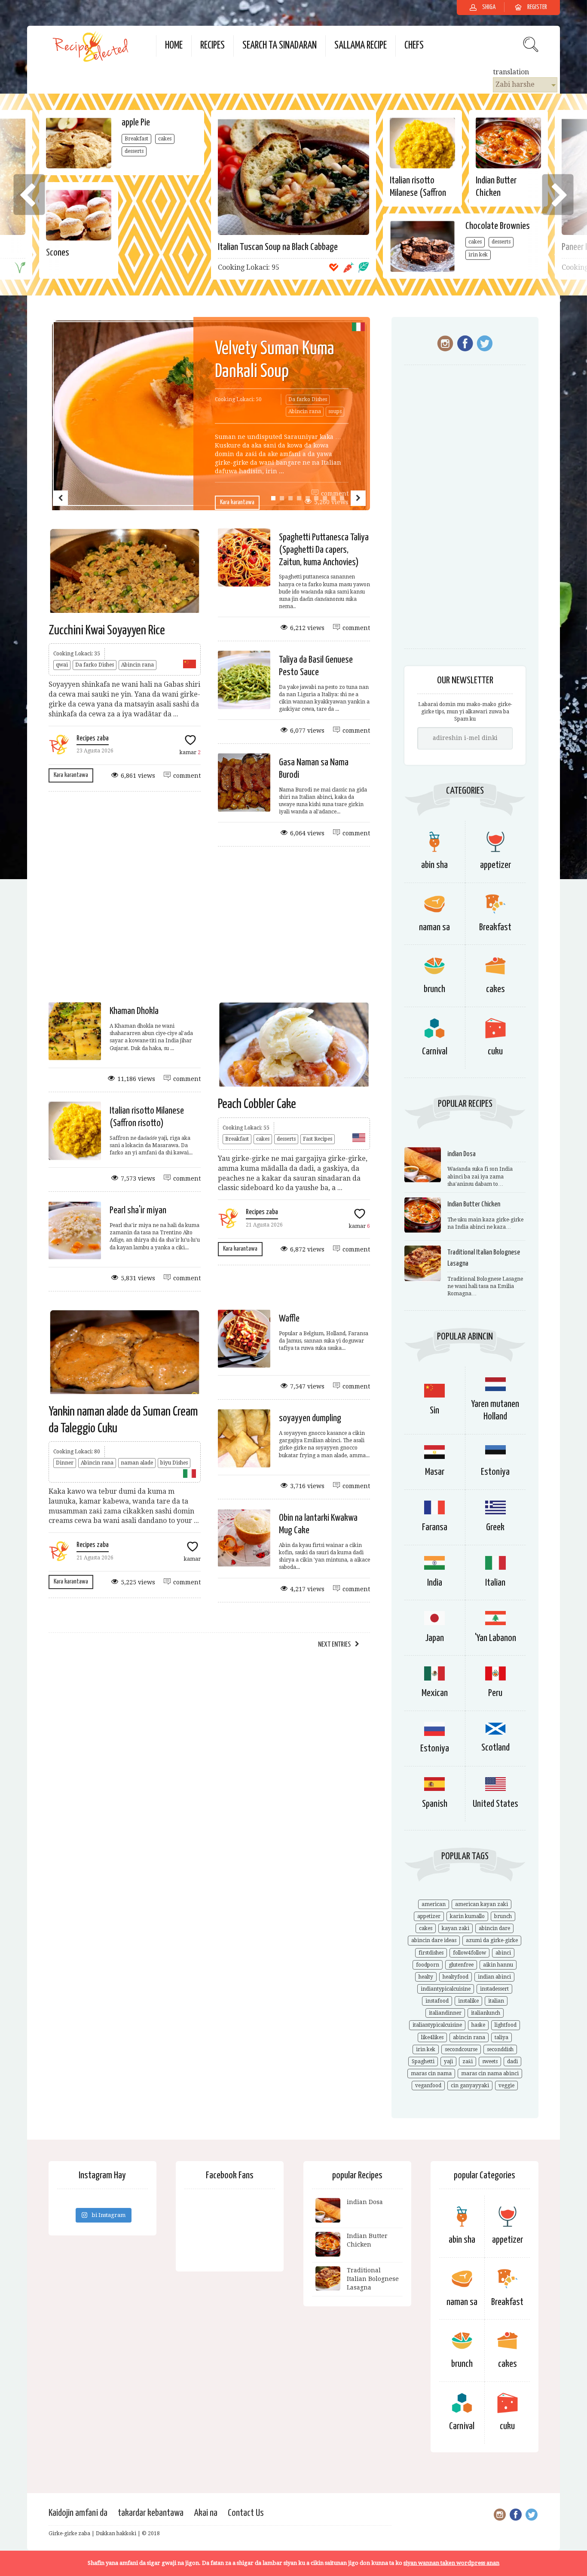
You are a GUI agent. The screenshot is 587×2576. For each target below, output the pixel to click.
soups (335, 411)
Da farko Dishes (308, 399)
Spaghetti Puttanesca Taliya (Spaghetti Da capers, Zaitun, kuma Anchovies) (324, 550)
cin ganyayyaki (470, 2086)
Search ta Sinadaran (280, 46)
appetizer (429, 1916)
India (435, 1583)
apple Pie (136, 123)
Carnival (435, 1052)
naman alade (137, 1463)
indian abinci (494, 1977)
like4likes (432, 2037)
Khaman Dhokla (134, 1011)
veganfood (428, 2086)
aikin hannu (498, 1965)
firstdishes (431, 1953)
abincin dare (494, 1928)
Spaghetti (423, 2061)
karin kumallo (467, 1916)
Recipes (212, 46)
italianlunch (486, 2013)
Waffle (289, 1319)
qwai (62, 665)
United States (495, 1804)
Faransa (435, 1527)
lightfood (506, 2025)
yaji (448, 2061)
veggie (506, 2086)
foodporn (428, 1965)
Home (174, 46)
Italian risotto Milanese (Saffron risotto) (418, 193)
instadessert (494, 1989)
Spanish (435, 1804)
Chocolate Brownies (498, 226)
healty (426, 1977)
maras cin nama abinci (490, 2074)
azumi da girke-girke (492, 1940)
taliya (501, 2037)
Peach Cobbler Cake (257, 1104)
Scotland (495, 1748)
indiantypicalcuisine (446, 1989)
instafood (437, 2001)
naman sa (462, 2302)
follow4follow (469, 1953)
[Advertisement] (283, 924)
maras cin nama (431, 2074)
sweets (490, 2061)
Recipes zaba (93, 738)
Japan (434, 1638)
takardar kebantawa (151, 2513)
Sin (434, 1411)
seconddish (500, 2049)
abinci (503, 1953)
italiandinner (445, 2013)
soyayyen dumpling (310, 1418)
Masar (435, 1472)
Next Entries (334, 1645)
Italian (495, 1583)
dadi (512, 2061)
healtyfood (456, 1977)
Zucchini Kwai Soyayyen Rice (107, 630)
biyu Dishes (174, 1463)
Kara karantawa (237, 502)
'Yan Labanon (495, 1638)
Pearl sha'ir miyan (138, 1210)
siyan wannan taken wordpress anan (451, 2563)
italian (496, 2001)
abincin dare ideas (434, 1940)
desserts (134, 151)
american (434, 1904)
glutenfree (461, 1965)
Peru (495, 1693)
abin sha (462, 2240)
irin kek (478, 255)
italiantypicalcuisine (437, 2025)
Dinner (65, 1463)
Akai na (206, 2513)
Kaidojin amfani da (78, 2513)
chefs (414, 46)
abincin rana (469, 2037)
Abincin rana (305, 411)
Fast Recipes (318, 1139)
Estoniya (495, 1472)
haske (478, 2025)
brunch (434, 989)
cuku (495, 1052)
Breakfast (136, 139)
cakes (165, 139)
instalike (468, 2001)
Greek (495, 1527)
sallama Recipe (361, 46)
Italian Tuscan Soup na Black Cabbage (278, 247)
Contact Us (246, 2513)
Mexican (435, 1693)
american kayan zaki (482, 1904)
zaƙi (468, 2061)
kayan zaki (456, 1928)
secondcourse (461, 2049)
